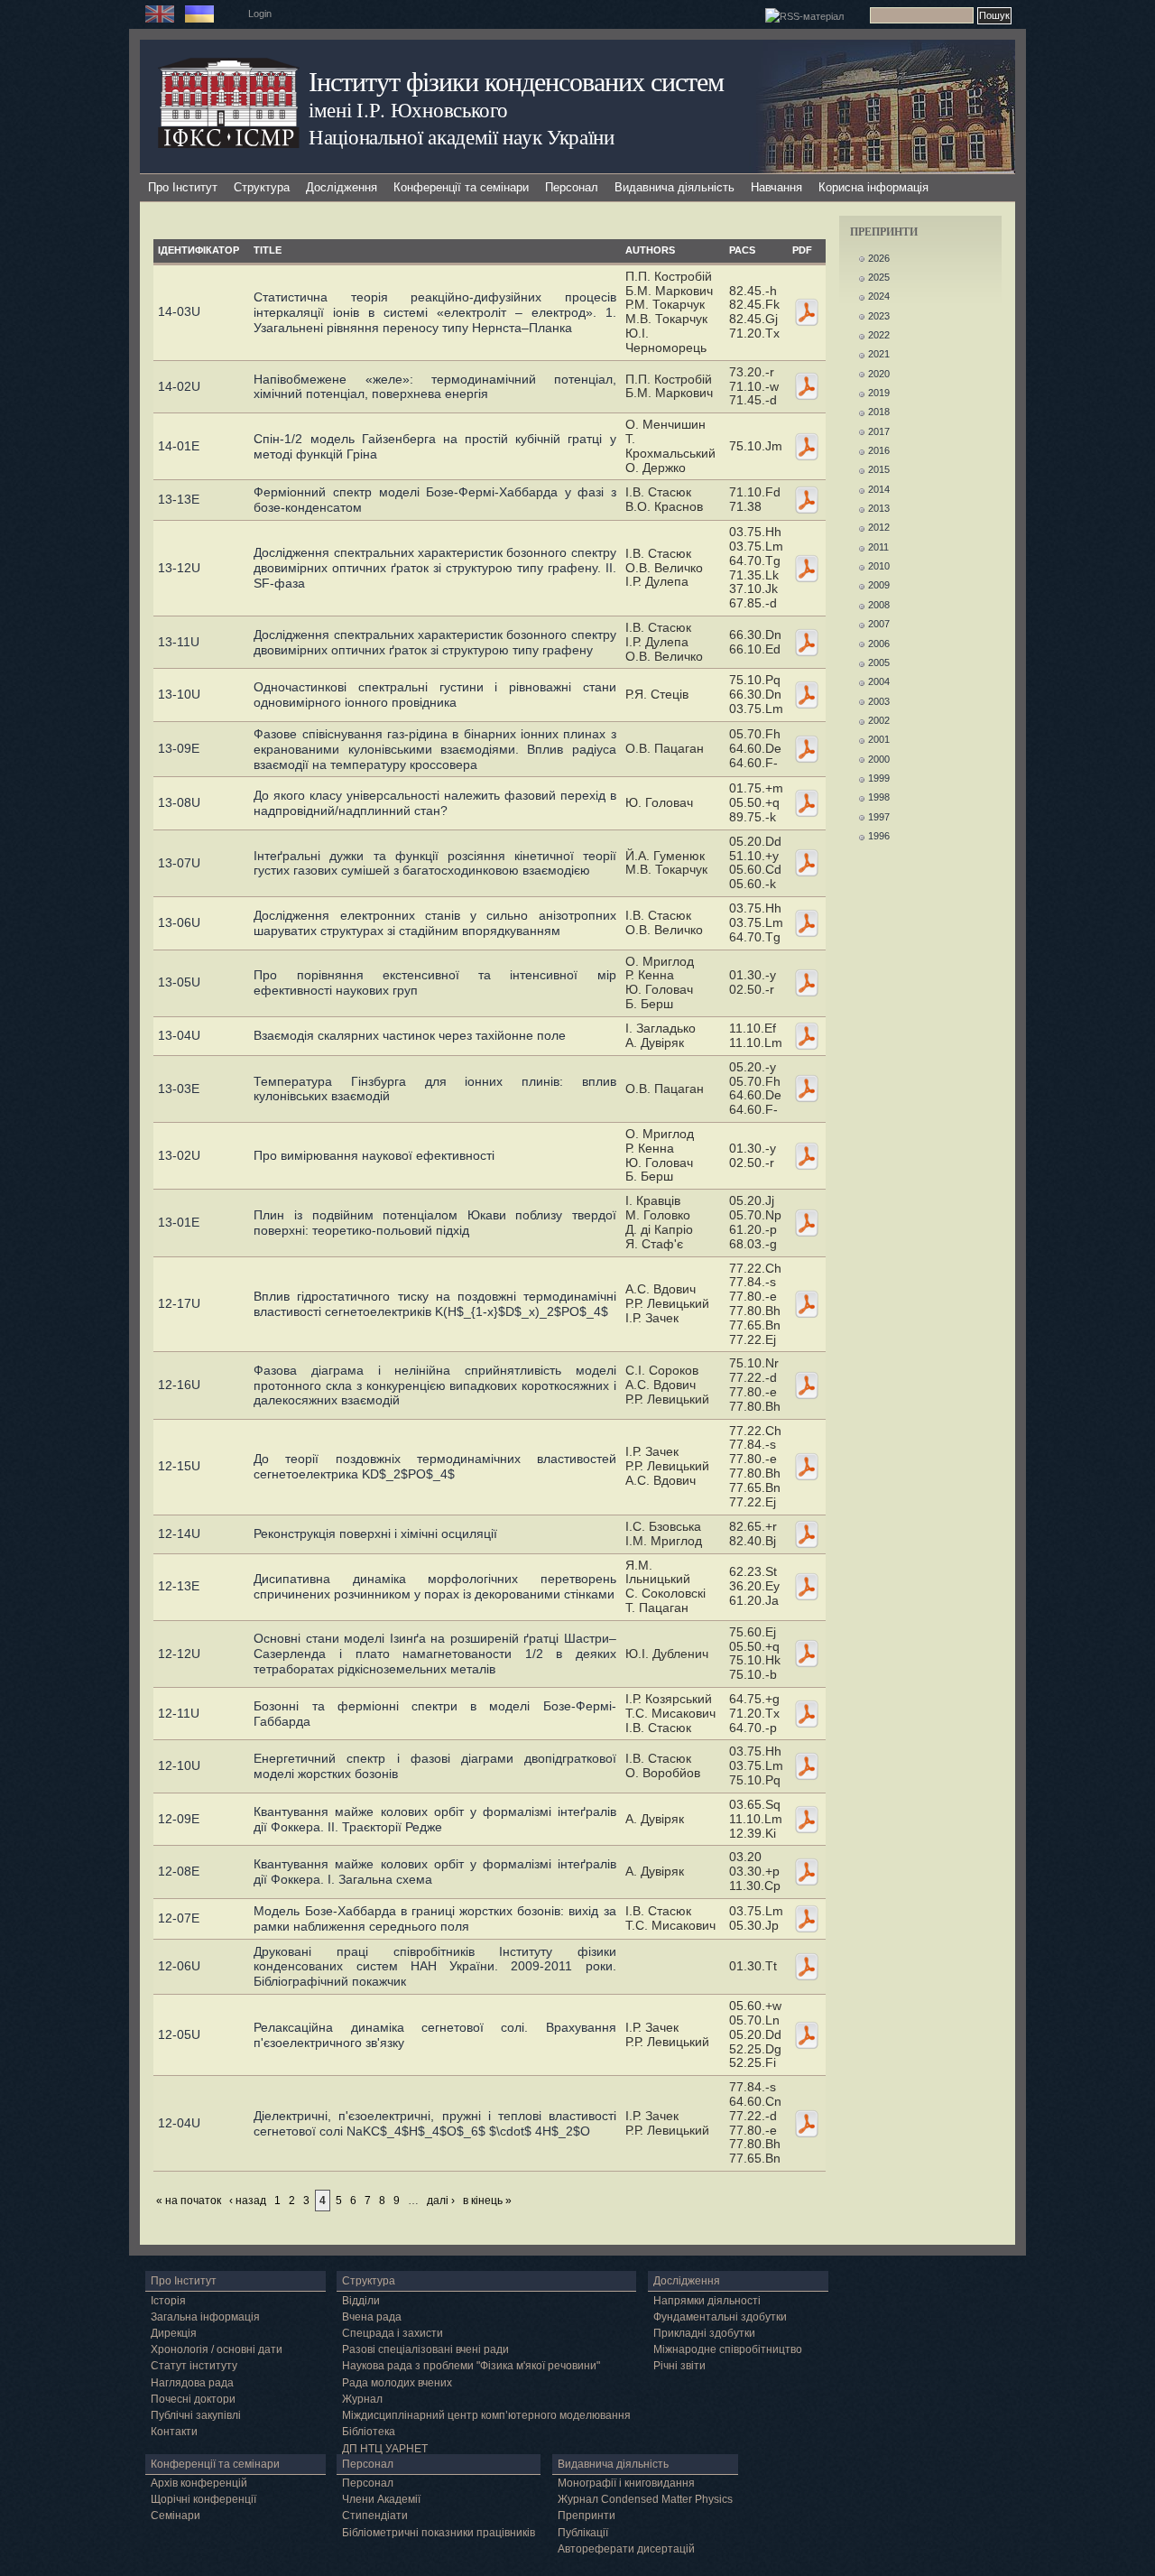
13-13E (179, 499)
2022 (879, 335)
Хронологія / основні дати (217, 2349)
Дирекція (174, 2333)
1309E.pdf (807, 749)
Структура (262, 187)
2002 (879, 720)
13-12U (179, 568)
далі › (441, 2201)
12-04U (179, 2123)
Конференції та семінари (461, 187)
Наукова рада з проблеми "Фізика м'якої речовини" (471, 2366)
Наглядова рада (192, 2383)
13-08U (179, 802)
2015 (879, 469)
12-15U (179, 1466)
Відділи (361, 2301)
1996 (879, 836)
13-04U (179, 1035)
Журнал (362, 2399)
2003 (879, 701)
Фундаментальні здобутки (720, 2317)
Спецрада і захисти (393, 2333)
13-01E (179, 1222)
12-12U (179, 1654)
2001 (879, 739)
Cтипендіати (375, 2516)
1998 (879, 797)
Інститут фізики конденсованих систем (516, 81)
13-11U (179, 642)
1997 (879, 817)
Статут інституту (194, 2366)
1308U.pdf (807, 803)
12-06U (179, 1966)
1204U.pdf (807, 2124)
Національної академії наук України (462, 136)
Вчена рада (372, 2317)
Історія (168, 2301)
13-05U (179, 982)
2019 (879, 393)
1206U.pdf (807, 1967)
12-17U (179, 1303)
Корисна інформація (873, 187)
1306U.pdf (807, 923)
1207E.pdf (807, 1919)
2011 (878, 547)
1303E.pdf (807, 1089)
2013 (879, 508)
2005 (879, 663)
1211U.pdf (807, 1714)
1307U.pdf (807, 863)
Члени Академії (381, 2499)
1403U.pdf (807, 312)
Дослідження (342, 187)
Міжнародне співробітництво (728, 2349)
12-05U (179, 2034)
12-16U (179, 1385)
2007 (879, 624)
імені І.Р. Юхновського (408, 109)
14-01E (179, 446)
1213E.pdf (807, 1587)
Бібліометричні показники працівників (439, 2533)
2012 (879, 527)
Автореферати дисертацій (626, 2549)
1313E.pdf (807, 500)
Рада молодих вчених (397, 2383)
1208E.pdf (807, 1872)
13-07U (179, 863)
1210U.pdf (807, 1766)
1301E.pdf (807, 1223)
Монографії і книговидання (626, 2483)
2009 (879, 585)
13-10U (179, 694)
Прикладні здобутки (704, 2333)
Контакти (174, 2432)
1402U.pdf (807, 386)
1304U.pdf (807, 1036)
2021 (879, 354)
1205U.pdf (807, 2035)
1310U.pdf (807, 695)
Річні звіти (679, 2366)
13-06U (179, 922)
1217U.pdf (807, 1304)
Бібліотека (369, 2432)
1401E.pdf (807, 447)
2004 (879, 681)
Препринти (587, 2516)
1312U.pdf (807, 569)
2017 (879, 431)
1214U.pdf (807, 1534)
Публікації (583, 2533)
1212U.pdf (807, 1654)
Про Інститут (183, 187)
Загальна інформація (205, 2317)
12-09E (179, 1819)
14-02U (179, 386)
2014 (879, 489)
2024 (879, 296)
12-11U (179, 1713)
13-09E (179, 748)
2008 (879, 605)
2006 (879, 644)
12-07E (179, 1918)
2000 (879, 759)
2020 (879, 374)
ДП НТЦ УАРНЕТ (385, 2449)
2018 (879, 412)
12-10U (179, 1765)
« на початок (189, 2201)
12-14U (179, 1534)
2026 (879, 258)
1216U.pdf (807, 1385)
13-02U (179, 1155)
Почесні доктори (193, 2399)
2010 (879, 566)
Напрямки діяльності (707, 2301)
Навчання (776, 187)
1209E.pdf (807, 1820)
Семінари (176, 2516)
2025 (879, 277)
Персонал (572, 187)
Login (260, 14)
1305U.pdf (807, 983)
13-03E (179, 1089)
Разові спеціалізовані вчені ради (425, 2349)
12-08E (179, 1871)
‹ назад (248, 2201)
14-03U (179, 311)
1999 (879, 778)
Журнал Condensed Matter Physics (645, 2499)
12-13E (179, 1586)
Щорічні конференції (203, 2499)
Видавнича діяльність (675, 187)
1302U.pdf (807, 1156)
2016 (879, 450)
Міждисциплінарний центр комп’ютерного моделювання (486, 2415)
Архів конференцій (199, 2483)
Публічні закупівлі (196, 2415)
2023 (879, 316)
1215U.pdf (807, 1467)
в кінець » (487, 2201)
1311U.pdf (807, 643)
